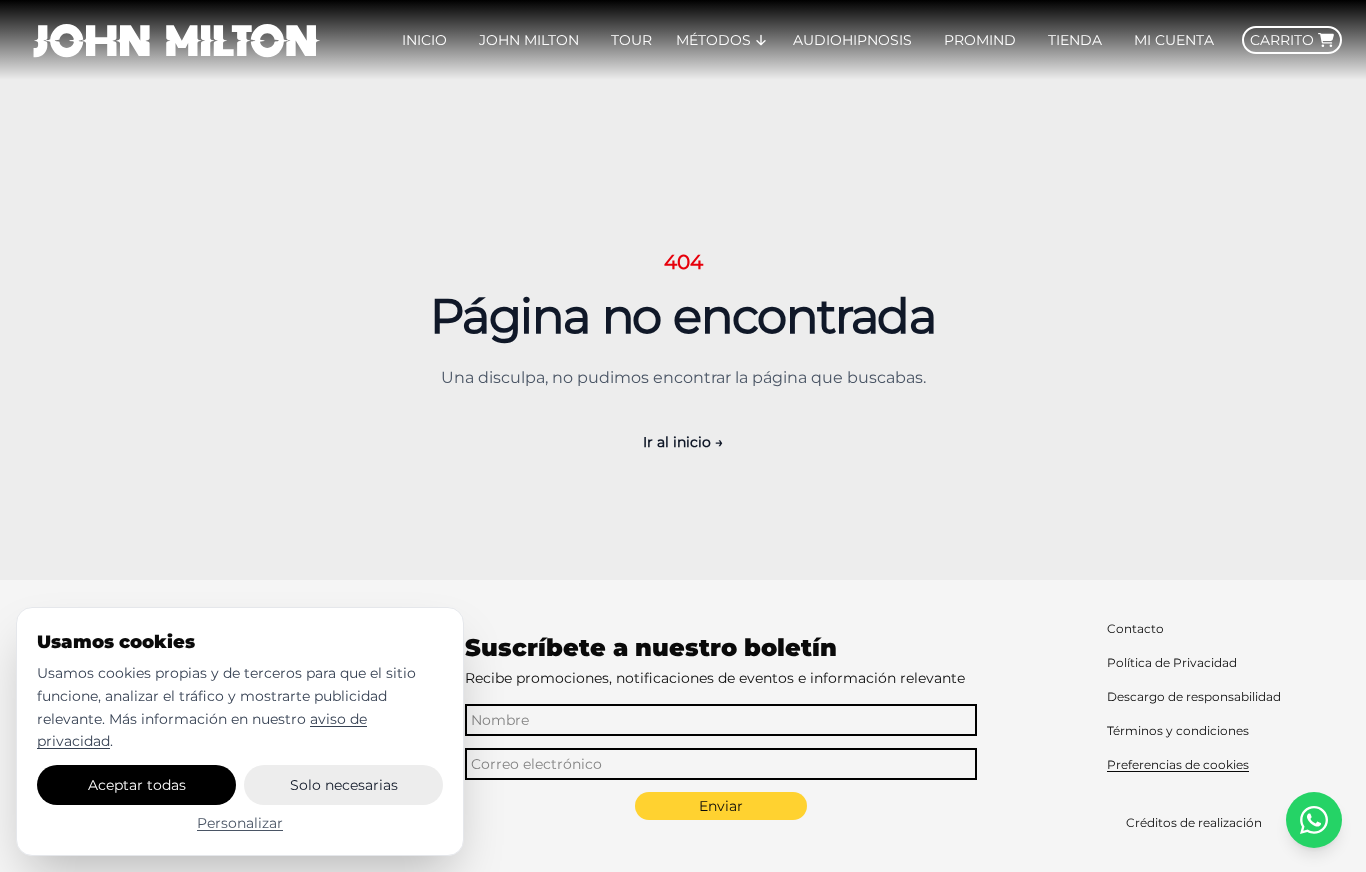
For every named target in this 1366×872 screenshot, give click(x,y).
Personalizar (240, 823)
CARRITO (1282, 40)
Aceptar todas (137, 785)
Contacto (1135, 628)
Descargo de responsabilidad (1194, 696)
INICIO (424, 40)
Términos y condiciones (1178, 730)
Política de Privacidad (1172, 662)
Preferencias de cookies (1178, 764)
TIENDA (1075, 40)
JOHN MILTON (529, 40)
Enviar (721, 806)
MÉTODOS (713, 40)
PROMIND (980, 40)
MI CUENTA (1174, 40)
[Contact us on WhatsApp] (1314, 820)
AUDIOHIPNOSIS (852, 40)
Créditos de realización (1194, 822)
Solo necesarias (344, 785)
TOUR (631, 40)
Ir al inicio (683, 442)
